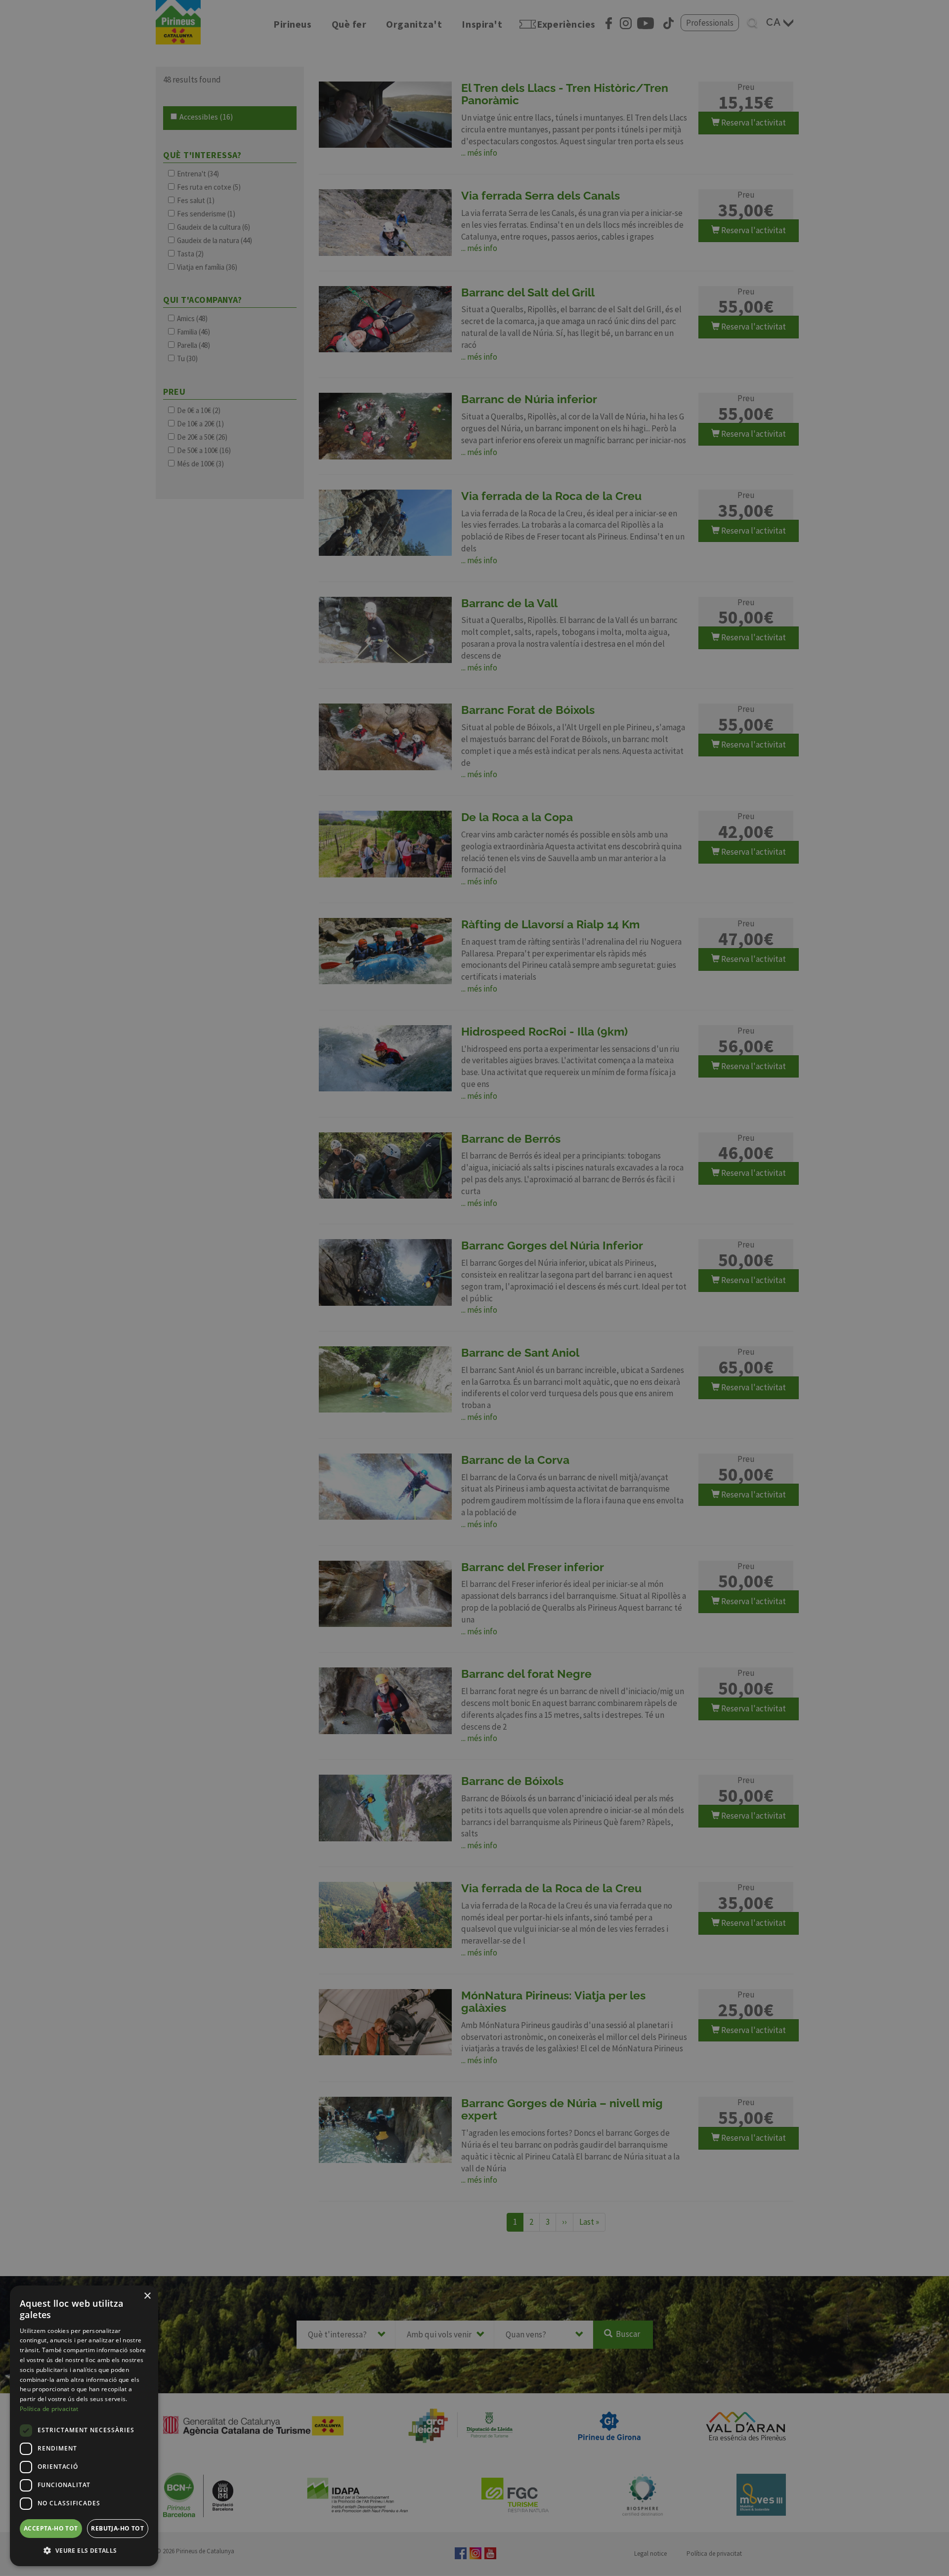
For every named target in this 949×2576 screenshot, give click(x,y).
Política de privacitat (49, 2409)
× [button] (147, 2296)
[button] (84, 2550)
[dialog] (84, 2426)
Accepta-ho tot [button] (51, 2528)
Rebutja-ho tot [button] (117, 2528)
